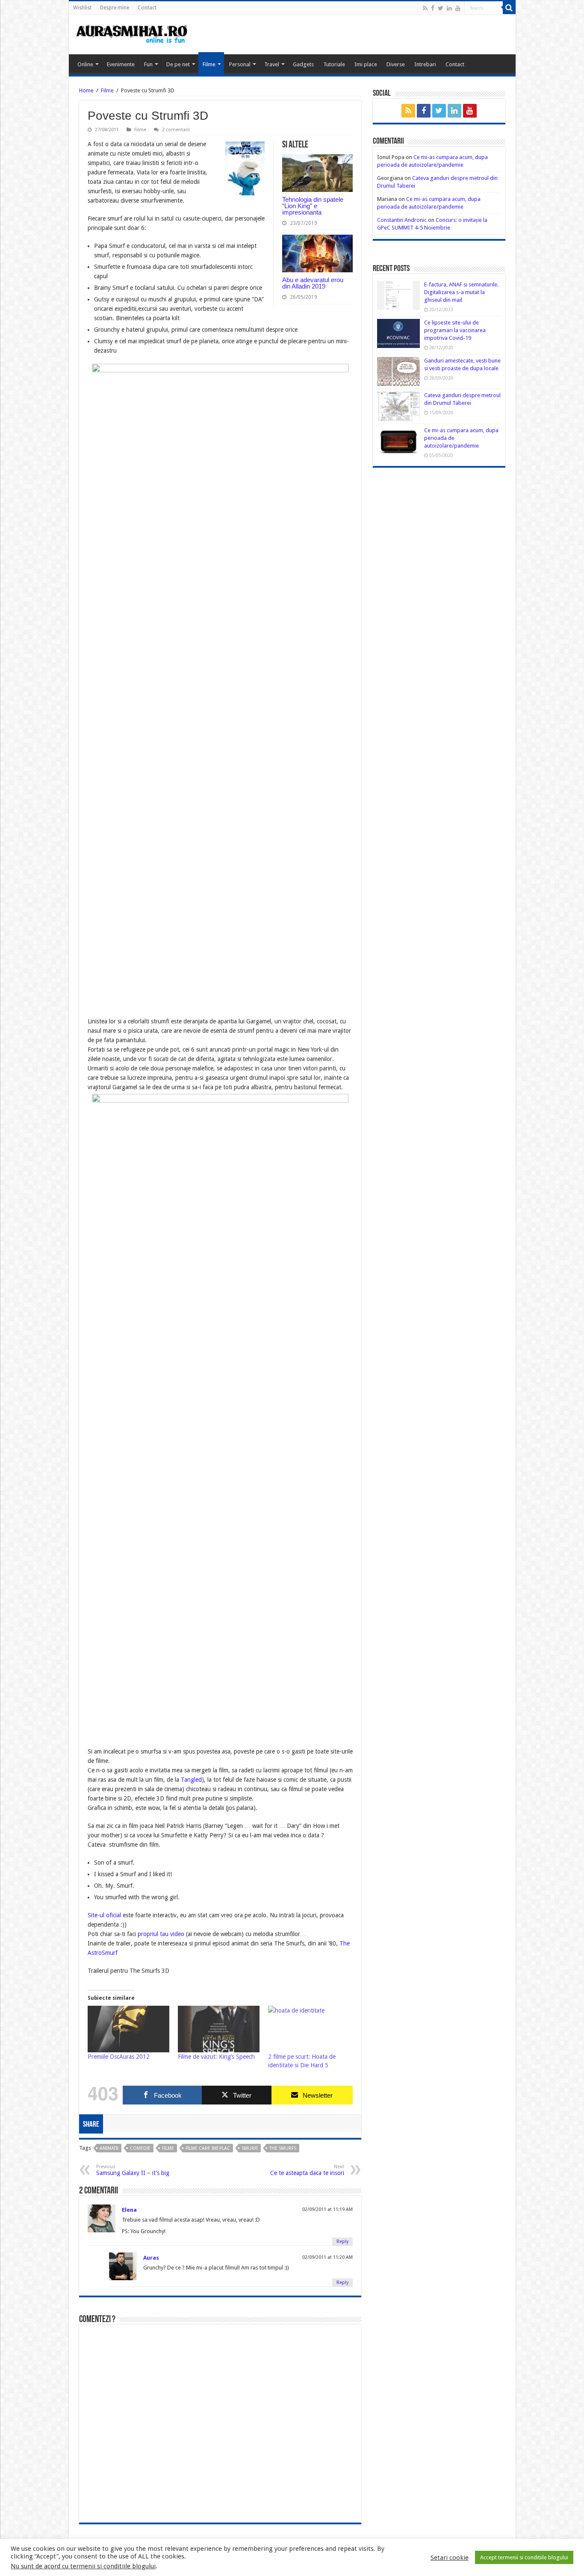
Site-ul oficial (104, 1915)
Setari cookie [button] (450, 2558)
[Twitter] (441, 8)
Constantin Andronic (402, 220)
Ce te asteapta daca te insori (307, 2170)
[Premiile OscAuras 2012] (128, 2029)
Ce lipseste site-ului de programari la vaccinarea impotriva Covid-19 (455, 330)
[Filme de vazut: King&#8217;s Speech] (219, 2029)
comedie (140, 2148)
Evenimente (121, 64)
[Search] (509, 8)
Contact (147, 8)
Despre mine (115, 8)
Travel (272, 64)
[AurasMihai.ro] (132, 33)
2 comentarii (176, 130)
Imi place (366, 64)
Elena (129, 2210)
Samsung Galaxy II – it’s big (133, 2170)
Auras (151, 2258)
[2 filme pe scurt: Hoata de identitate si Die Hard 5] (309, 2029)
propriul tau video (161, 1934)
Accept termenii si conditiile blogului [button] (524, 2557)
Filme (209, 64)
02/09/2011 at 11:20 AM (327, 2257)
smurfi (250, 2148)
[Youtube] (458, 8)
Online (85, 64)
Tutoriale (334, 64)
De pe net (178, 64)
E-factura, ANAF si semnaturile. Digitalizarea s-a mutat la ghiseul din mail (461, 292)
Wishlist (82, 8)
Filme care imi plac (208, 2148)
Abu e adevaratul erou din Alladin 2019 (313, 283)
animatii (109, 2148)
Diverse (396, 64)
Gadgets (303, 64)
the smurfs (283, 2148)
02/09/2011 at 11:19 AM (327, 2209)
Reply (342, 2241)
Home (86, 90)
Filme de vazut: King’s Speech (216, 2057)
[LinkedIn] (449, 8)
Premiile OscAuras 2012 (119, 2057)
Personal (240, 64)
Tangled (191, 1780)
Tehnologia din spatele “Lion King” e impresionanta (313, 206)
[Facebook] (433, 8)
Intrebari (425, 64)
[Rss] (425, 8)
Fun (148, 64)
